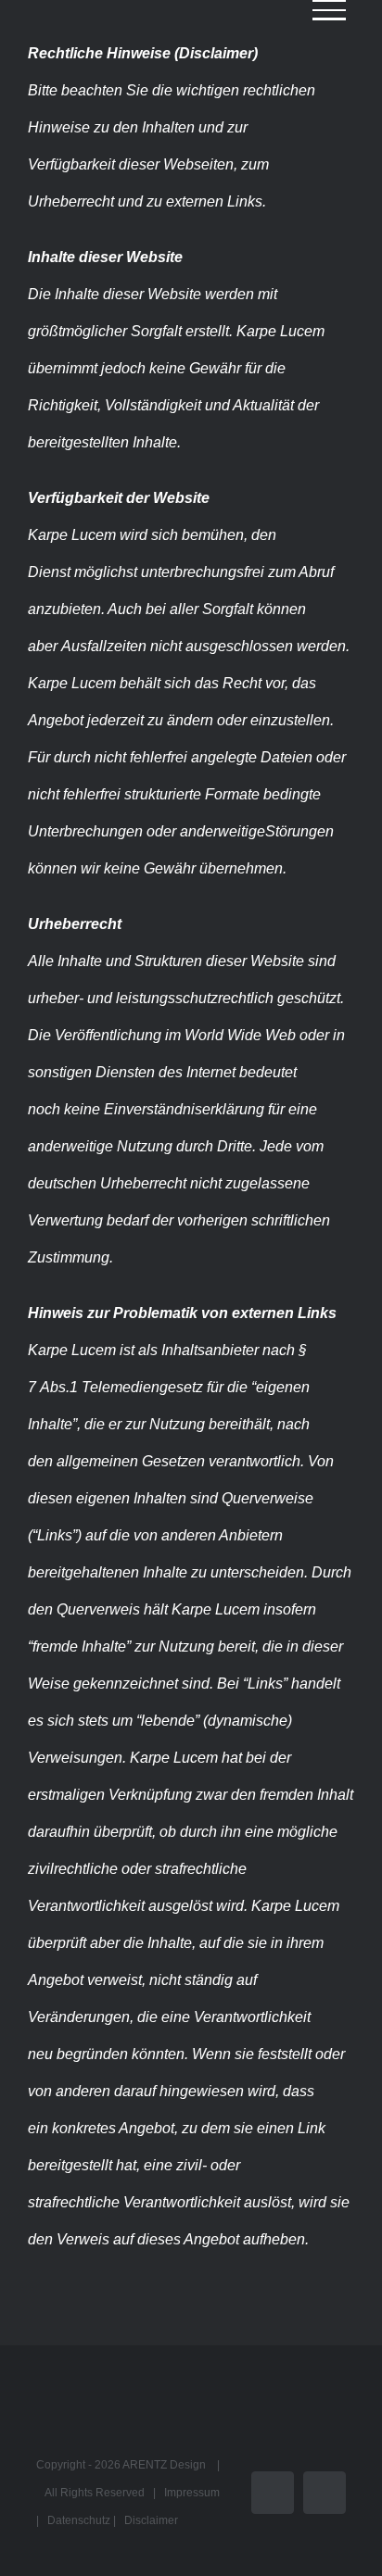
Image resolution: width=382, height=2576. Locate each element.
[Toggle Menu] (329, 10)
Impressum (192, 2493)
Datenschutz (79, 2520)
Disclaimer (151, 2520)
